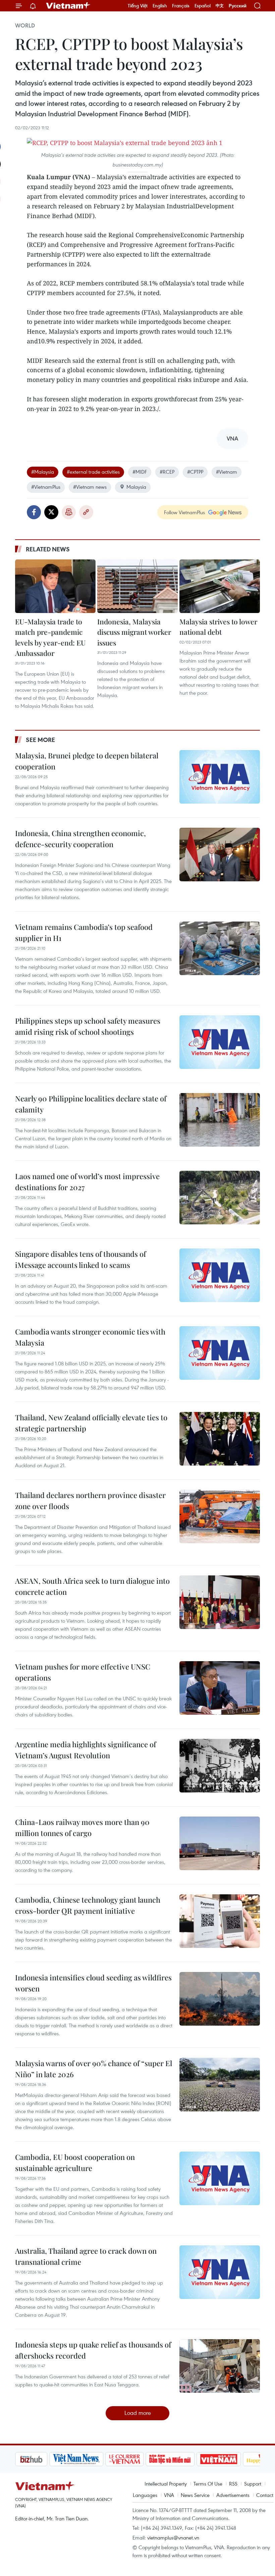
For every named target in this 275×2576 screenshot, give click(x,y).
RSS (233, 2484)
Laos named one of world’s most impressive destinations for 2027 (87, 1182)
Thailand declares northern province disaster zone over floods (90, 1501)
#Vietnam (227, 472)
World (25, 25)
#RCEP (167, 472)
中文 (220, 6)
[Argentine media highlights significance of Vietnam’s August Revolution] (220, 1766)
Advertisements (233, 2495)
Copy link (86, 512)
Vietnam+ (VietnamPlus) (68, 6)
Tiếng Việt (138, 6)
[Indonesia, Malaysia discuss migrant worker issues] (137, 586)
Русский (238, 6)
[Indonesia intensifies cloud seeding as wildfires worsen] (220, 1999)
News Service (195, 2495)
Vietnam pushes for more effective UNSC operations (83, 1672)
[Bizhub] (31, 2459)
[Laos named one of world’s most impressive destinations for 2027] (220, 1198)
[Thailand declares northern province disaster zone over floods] (220, 1516)
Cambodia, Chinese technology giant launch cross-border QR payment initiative (88, 1905)
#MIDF (140, 472)
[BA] (219, 2459)
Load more (138, 2413)
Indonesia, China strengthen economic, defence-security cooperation (80, 839)
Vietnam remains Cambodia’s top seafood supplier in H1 (84, 932)
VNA (169, 2495)
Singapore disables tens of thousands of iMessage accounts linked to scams (80, 1259)
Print (69, 512)
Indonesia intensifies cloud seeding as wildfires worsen (93, 1983)
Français (181, 6)
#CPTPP (195, 472)
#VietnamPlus (46, 487)
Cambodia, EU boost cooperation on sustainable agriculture (75, 2162)
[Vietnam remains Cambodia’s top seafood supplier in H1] (220, 948)
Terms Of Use (208, 2484)
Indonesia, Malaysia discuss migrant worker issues (134, 632)
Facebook (34, 512)
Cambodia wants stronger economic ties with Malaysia (90, 1337)
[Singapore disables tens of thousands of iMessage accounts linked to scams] (220, 1275)
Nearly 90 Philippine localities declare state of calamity (91, 1104)
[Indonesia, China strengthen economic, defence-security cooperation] (220, 855)
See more (40, 740)
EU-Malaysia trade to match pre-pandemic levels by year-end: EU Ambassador (50, 637)
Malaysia (136, 487)
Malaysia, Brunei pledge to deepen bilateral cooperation (87, 761)
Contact (265, 2495)
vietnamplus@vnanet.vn (173, 2537)
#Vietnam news (90, 487)
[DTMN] (170, 2459)
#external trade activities (93, 472)
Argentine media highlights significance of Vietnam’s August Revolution (86, 1750)
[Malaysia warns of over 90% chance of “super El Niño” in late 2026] (220, 2085)
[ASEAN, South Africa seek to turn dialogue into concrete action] (220, 1602)
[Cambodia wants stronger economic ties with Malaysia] (220, 1353)
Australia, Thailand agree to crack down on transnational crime (86, 2256)
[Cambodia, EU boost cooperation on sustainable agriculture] (220, 2178)
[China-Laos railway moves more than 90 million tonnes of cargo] (220, 1843)
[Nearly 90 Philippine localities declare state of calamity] (220, 1120)
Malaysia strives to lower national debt (218, 627)
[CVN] (124, 2459)
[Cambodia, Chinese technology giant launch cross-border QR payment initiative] (220, 1921)
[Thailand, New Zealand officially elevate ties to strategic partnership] (220, 1439)
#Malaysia (43, 472)
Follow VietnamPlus (184, 512)
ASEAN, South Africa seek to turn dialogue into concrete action (92, 1586)
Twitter (51, 512)
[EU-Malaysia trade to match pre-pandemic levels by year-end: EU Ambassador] (55, 586)
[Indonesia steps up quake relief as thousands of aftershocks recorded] (220, 2366)
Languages (145, 2495)
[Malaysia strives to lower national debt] (220, 586)
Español (203, 6)
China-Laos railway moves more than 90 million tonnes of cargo (82, 1827)
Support (253, 2484)
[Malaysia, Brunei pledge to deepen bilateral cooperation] (220, 777)
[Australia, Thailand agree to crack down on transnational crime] (220, 2272)
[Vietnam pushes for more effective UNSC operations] (220, 1688)
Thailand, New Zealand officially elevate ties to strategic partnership (91, 1423)
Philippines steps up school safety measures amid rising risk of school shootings (88, 1026)
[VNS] (76, 2459)
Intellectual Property (166, 2484)
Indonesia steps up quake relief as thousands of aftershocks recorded (93, 2350)
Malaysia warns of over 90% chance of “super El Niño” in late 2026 (94, 2069)
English (160, 6)
